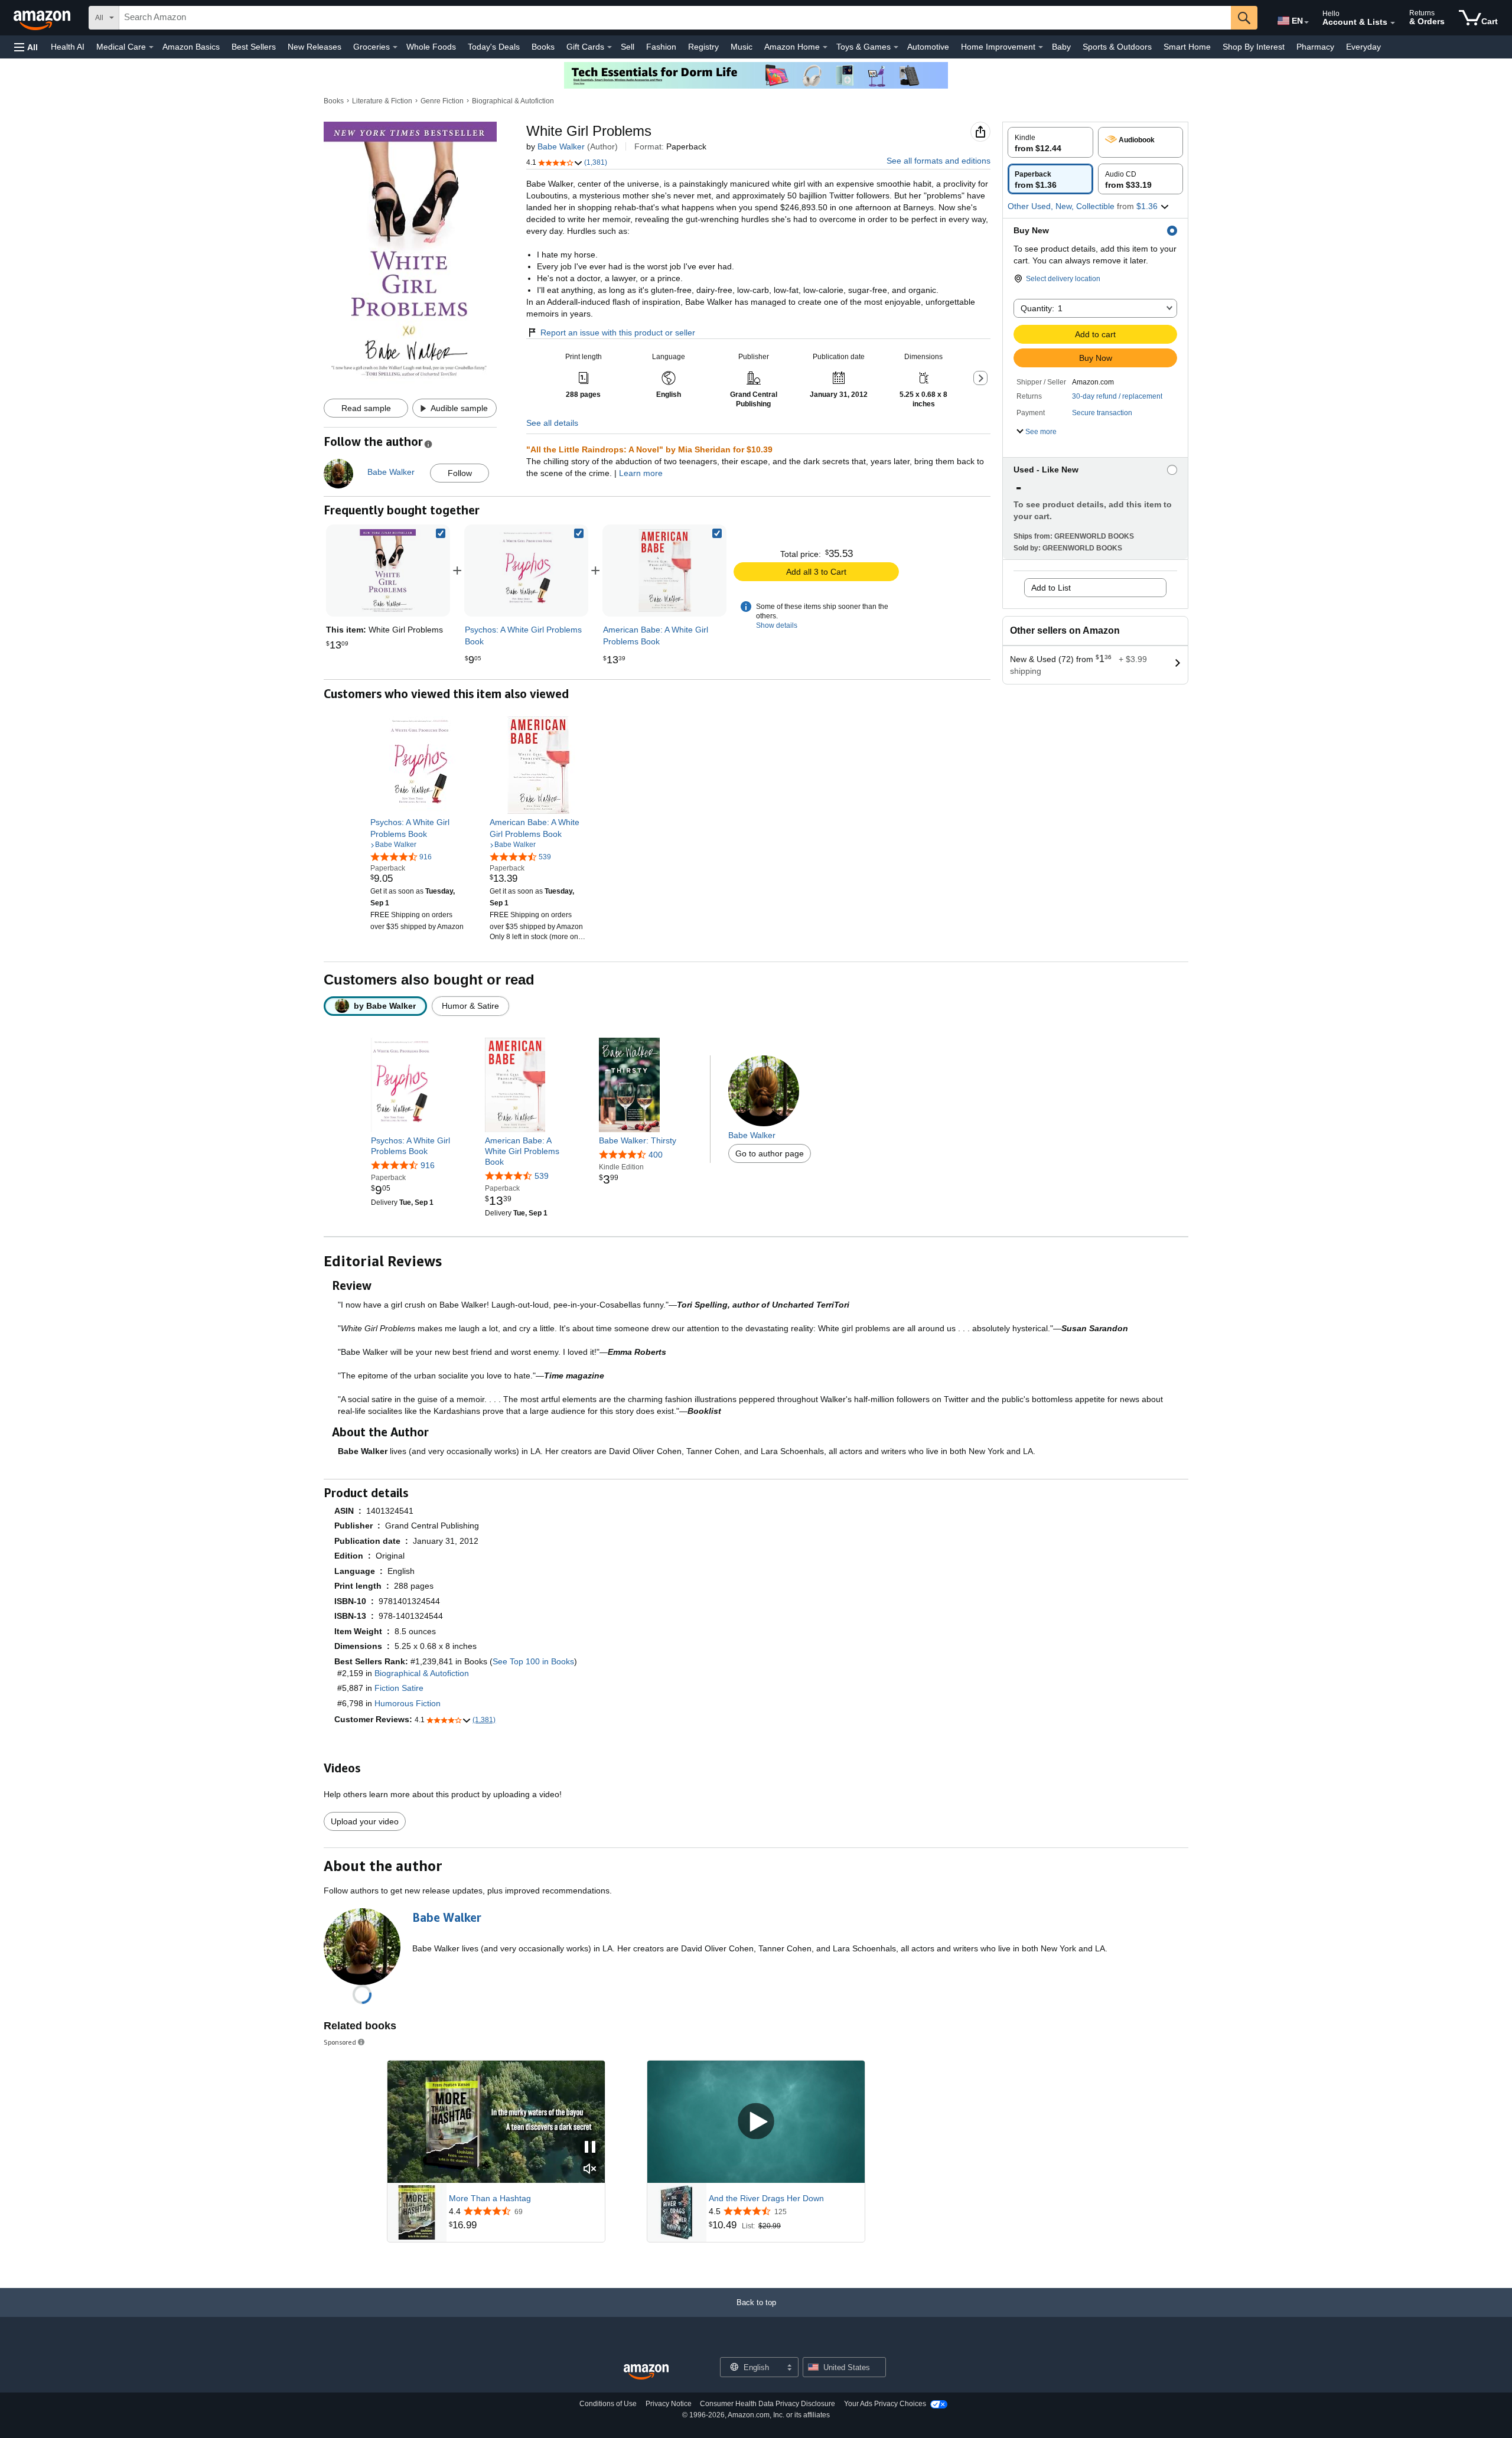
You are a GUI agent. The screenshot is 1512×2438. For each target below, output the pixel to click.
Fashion (661, 47)
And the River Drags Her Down (766, 2198)
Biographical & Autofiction (513, 101)
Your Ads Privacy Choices (885, 2404)
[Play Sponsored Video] (756, 2122)
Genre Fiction (442, 101)
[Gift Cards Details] (610, 47)
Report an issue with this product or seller (618, 333)
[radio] (1050, 142)
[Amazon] (43, 18)
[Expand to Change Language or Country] (1306, 22)
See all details (552, 423)
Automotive (928, 47)
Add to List (1051, 588)
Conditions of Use (608, 2404)
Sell (628, 47)
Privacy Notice (669, 2404)
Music (742, 47)
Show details (777, 625)
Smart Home (1187, 47)
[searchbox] (675, 18)
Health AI (68, 47)
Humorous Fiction (408, 1703)
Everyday (1363, 47)
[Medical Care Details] (151, 47)
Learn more (641, 473)
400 (656, 1155)
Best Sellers (254, 47)
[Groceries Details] (395, 47)
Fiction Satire (399, 1688)
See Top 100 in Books (533, 1661)
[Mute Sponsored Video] (590, 2170)
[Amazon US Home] (646, 2372)
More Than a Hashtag (490, 2198)
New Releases (315, 47)
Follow (460, 473)
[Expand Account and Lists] (1393, 23)
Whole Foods (431, 47)
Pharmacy (1315, 47)
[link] (526, 571)
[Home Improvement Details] (1041, 47)
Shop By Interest (1254, 47)
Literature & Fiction (382, 101)
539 (542, 1176)
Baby (1061, 47)
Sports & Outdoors (1117, 47)
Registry (703, 47)
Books (543, 47)
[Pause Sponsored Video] (590, 2148)
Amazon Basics (191, 47)
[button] (26, 47)
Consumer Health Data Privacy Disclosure (768, 2404)
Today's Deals (494, 47)
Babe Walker (561, 146)
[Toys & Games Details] (896, 47)
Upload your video (365, 1821)
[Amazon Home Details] (825, 47)
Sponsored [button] (340, 2042)
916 (428, 1165)
